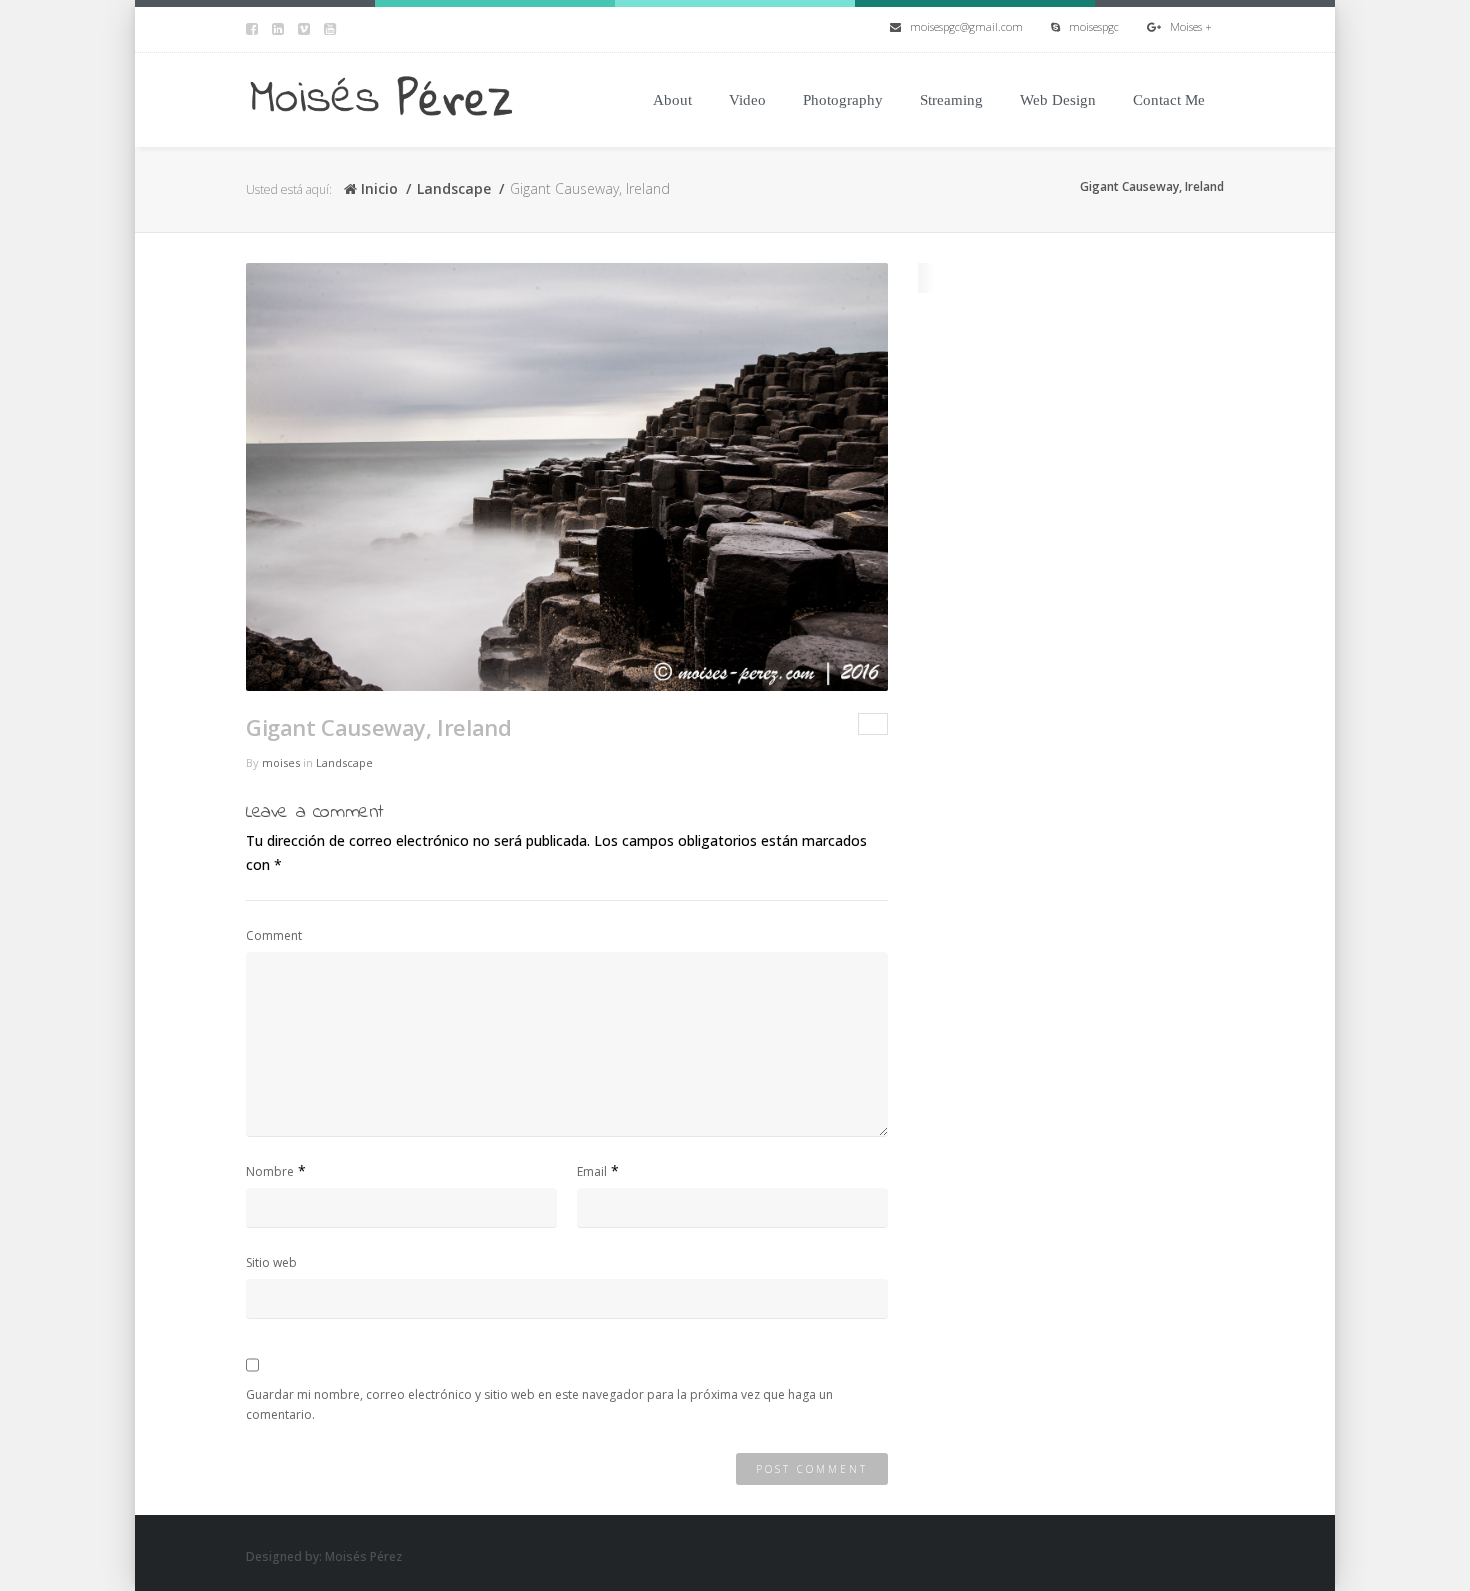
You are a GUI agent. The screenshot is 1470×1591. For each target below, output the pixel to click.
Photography (843, 100)
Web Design (1058, 100)
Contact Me (1169, 100)
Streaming (951, 100)
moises (281, 762)
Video (747, 100)
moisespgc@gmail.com (962, 26)
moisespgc (1089, 26)
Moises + (1186, 26)
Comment (274, 935)
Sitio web (271, 1262)
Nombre (270, 1171)
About (672, 100)
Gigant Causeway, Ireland (378, 727)
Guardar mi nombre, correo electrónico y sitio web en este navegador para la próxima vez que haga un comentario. (539, 1404)
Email (592, 1171)
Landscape (454, 188)
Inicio (377, 188)
